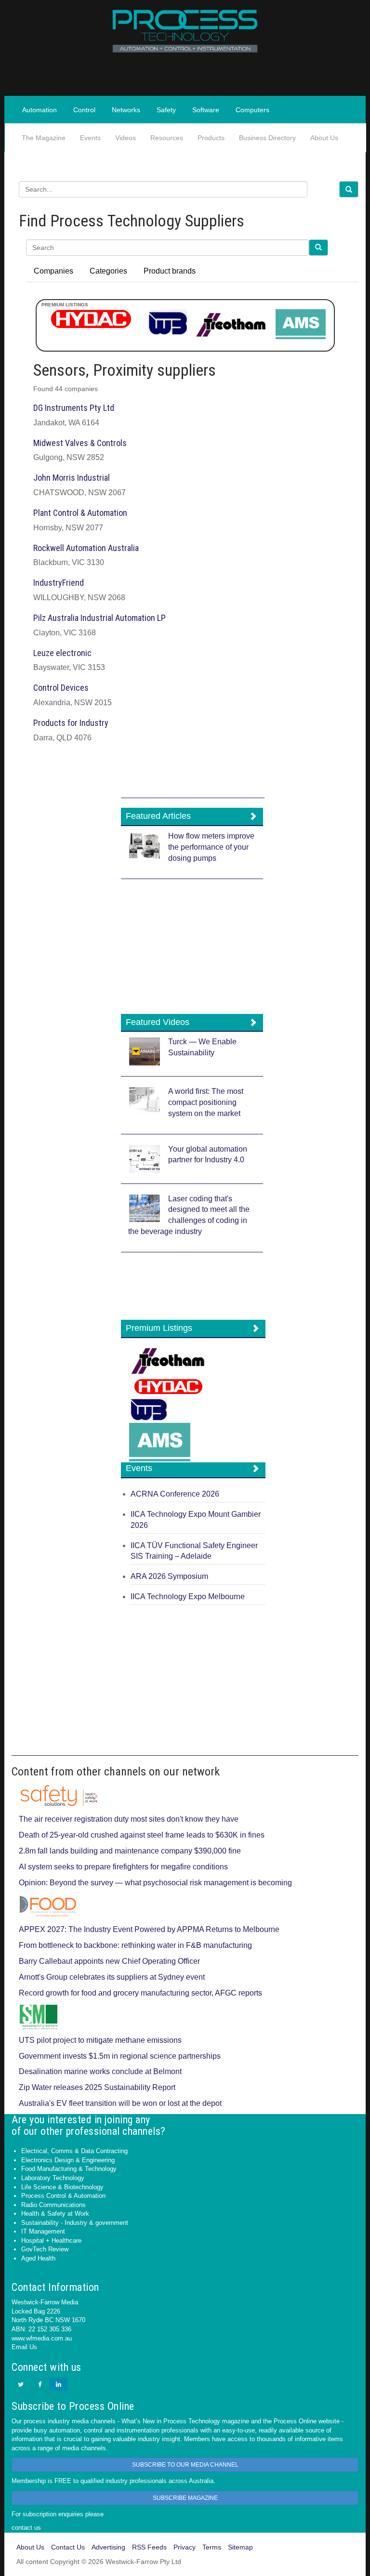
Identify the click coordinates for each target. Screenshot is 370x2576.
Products (211, 138)
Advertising (108, 2547)
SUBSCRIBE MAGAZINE (185, 2498)
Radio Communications (53, 2205)
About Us (324, 138)
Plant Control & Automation (80, 513)
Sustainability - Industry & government (75, 2223)
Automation (40, 110)
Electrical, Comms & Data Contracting (74, 2151)
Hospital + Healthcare (51, 2241)
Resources (167, 138)
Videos (126, 138)
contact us (26, 2528)
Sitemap (240, 2547)
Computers (252, 110)
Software (206, 110)
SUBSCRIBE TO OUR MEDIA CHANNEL (185, 2465)
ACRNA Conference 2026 (175, 1494)
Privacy (185, 2547)
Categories (108, 271)
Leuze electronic (62, 653)
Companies (53, 271)
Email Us (24, 2347)
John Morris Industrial (72, 478)
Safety (166, 110)
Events (90, 138)
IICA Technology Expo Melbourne (188, 1597)
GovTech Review (45, 2249)
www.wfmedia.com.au (42, 2338)
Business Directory (267, 138)
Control (84, 110)
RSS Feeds (149, 2547)
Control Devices (61, 688)
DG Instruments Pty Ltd (74, 408)
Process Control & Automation (63, 2196)
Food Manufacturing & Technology (69, 2169)
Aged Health (38, 2258)
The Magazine (44, 138)
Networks (126, 110)
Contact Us (68, 2547)
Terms (212, 2547)
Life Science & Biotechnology (62, 2187)
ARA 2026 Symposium (169, 1576)
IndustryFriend (59, 583)
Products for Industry (71, 723)
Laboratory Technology (53, 2178)
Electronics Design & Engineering (68, 2160)
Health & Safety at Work (55, 2214)
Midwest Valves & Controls (80, 443)
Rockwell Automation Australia (86, 548)
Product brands (170, 271)
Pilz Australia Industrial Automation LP (99, 618)
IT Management (43, 2231)
